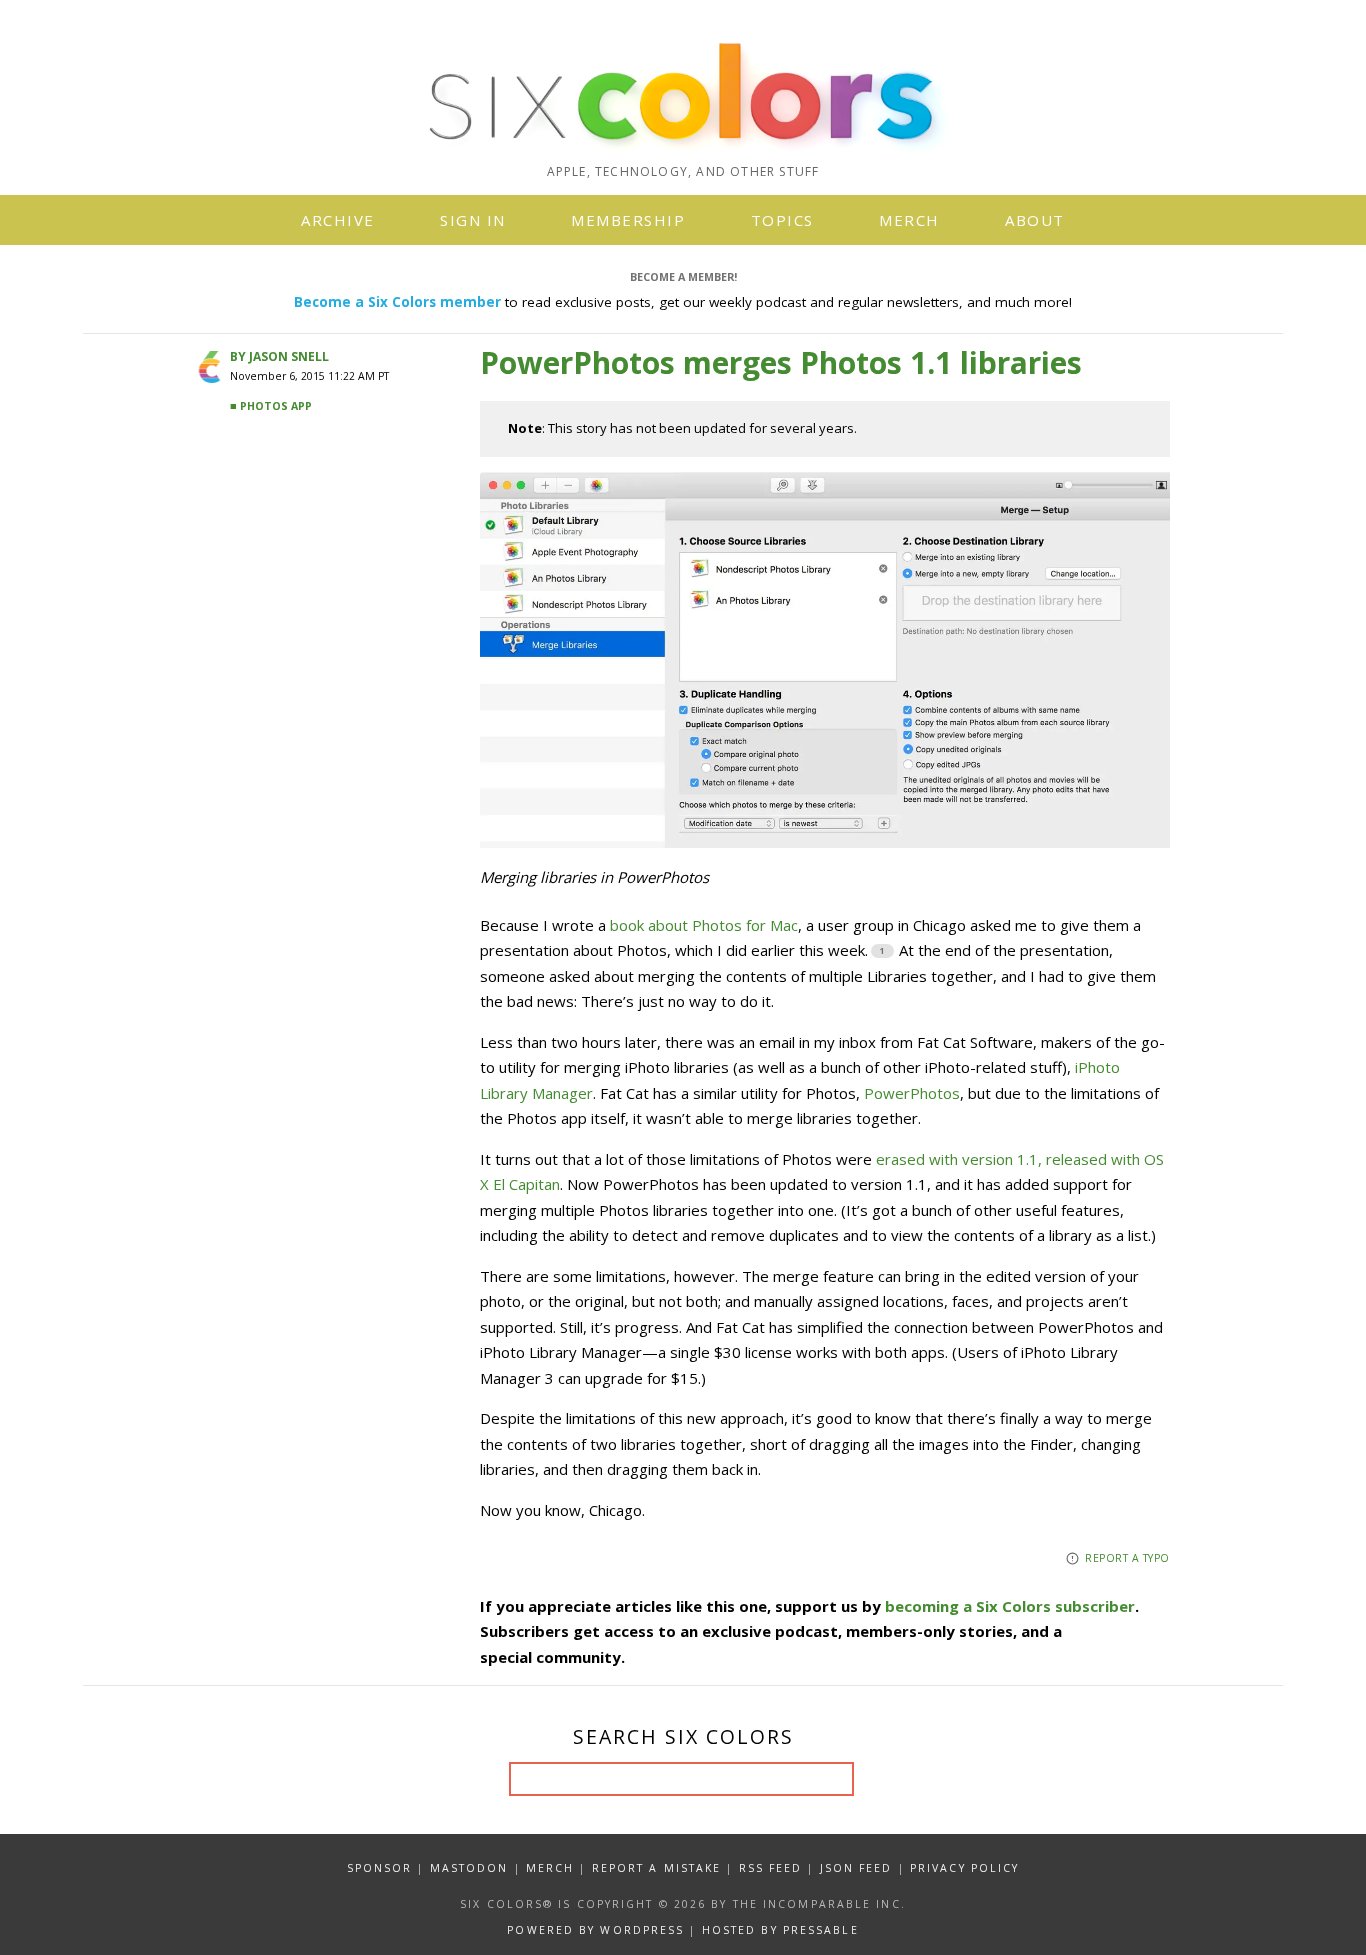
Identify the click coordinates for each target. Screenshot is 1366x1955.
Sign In (473, 220)
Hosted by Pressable (780, 1930)
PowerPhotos (912, 1093)
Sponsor (380, 1868)
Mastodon (469, 1868)
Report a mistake (657, 1868)
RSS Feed (771, 1868)
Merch (909, 220)
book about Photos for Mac (704, 925)
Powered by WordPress (595, 1930)
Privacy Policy (964, 1868)
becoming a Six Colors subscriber (1010, 1606)
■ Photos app (271, 406)
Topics (782, 220)
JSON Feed (856, 1868)
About (1035, 220)
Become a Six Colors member (397, 302)
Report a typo (1127, 1558)
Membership (628, 220)
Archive (338, 220)
